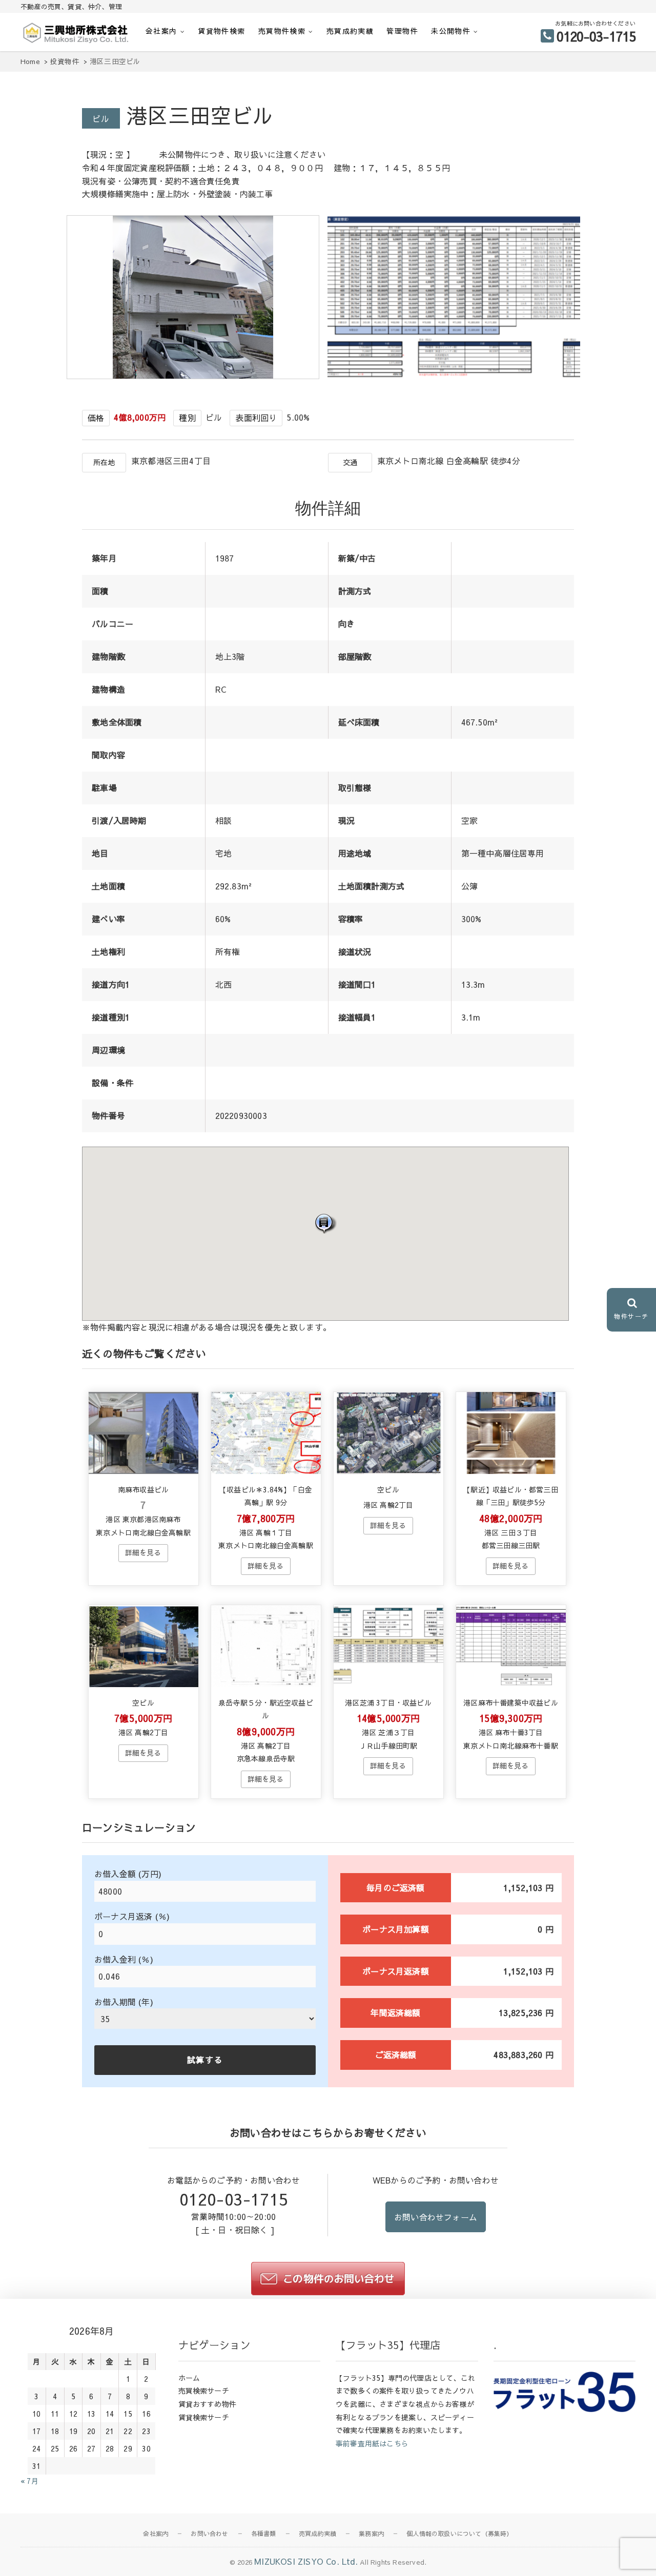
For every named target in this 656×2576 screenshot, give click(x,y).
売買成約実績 (350, 31)
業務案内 (371, 2533)
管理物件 (402, 31)
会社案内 (161, 31)
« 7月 (29, 2481)
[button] (325, 1223)
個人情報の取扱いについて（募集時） (459, 2533)
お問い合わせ (209, 2533)
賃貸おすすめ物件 (208, 2404)
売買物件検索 (282, 31)
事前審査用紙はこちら (372, 2443)
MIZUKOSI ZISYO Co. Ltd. (306, 2561)
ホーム (189, 2378)
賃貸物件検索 (221, 31)
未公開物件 (451, 31)
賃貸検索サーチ (204, 2417)
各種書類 (264, 2533)
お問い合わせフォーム (436, 2217)
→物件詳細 (143, 1553)
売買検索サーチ (204, 2391)
